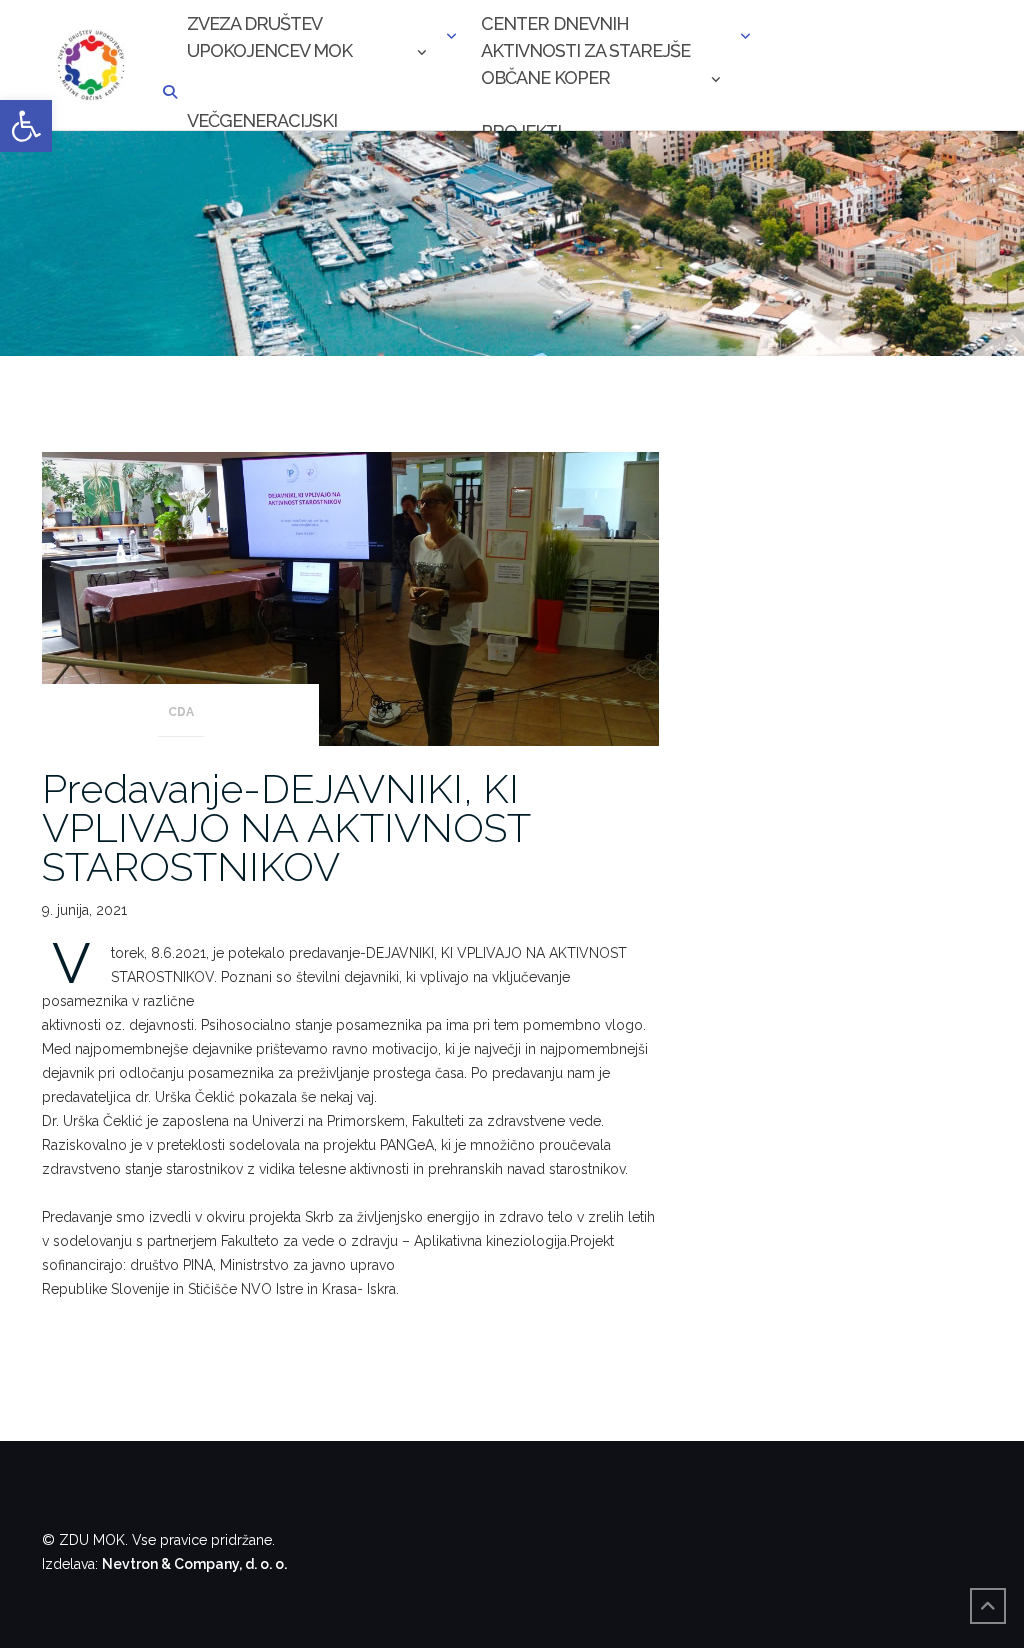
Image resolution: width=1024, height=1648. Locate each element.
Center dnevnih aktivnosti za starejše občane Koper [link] (585, 39)
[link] (26, 126)
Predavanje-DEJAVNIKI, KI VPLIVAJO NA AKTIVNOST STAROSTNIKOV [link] (286, 827)
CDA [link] (181, 712)
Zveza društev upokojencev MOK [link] (269, 37)
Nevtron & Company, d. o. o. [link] (194, 1564)
